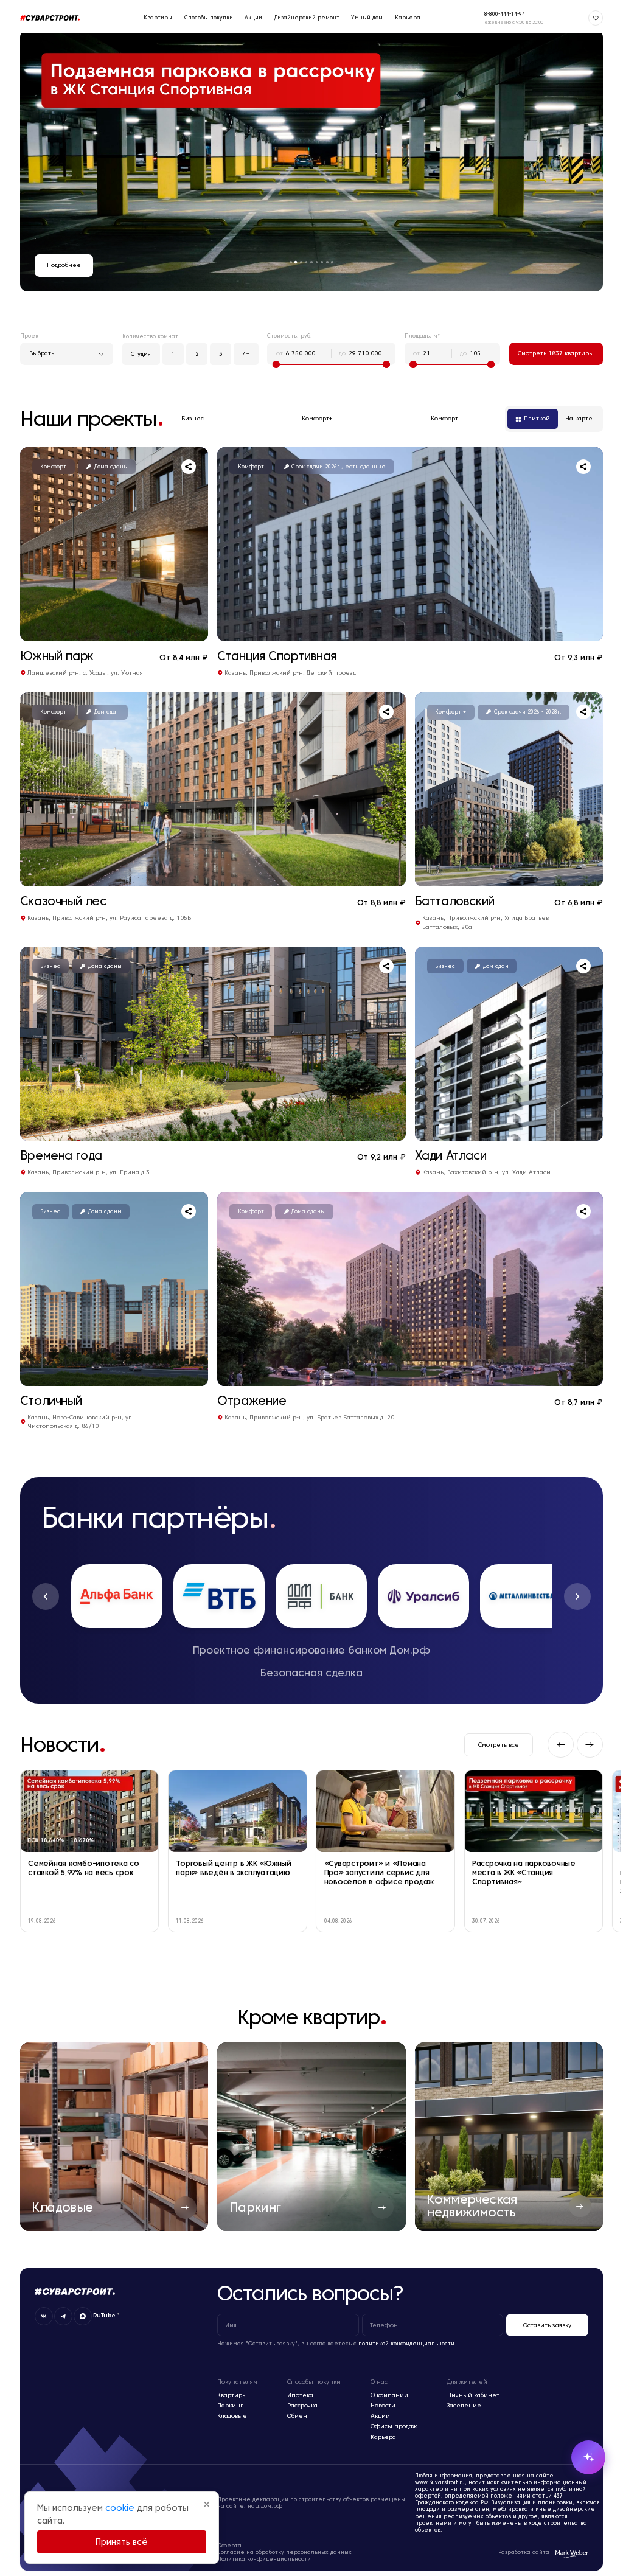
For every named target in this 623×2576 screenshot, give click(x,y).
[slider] (276, 364)
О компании (389, 2395)
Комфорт (444, 418)
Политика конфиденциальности (264, 2559)
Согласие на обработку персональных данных (284, 2552)
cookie (120, 2508)
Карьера (403, 18)
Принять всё (122, 2542)
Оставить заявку (547, 2325)
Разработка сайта (524, 2552)
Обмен (297, 2416)
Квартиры (153, 18)
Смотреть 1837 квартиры (556, 353)
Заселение (464, 2405)
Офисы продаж (394, 2426)
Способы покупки (204, 18)
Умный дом (363, 18)
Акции (249, 18)
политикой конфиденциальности (406, 2344)
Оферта (229, 2546)
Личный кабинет (473, 2395)
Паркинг (230, 2405)
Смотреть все (499, 1745)
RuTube (104, 2316)
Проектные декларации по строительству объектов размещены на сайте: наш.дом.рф (311, 2503)
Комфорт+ (317, 418)
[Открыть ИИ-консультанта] (579, 2457)
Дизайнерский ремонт (302, 18)
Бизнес (193, 418)
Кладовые (232, 2416)
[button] (46, 1596)
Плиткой (537, 418)
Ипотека (300, 2395)
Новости (383, 2405)
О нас (379, 2382)
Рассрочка (302, 2405)
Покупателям (237, 2382)
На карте (579, 418)
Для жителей (467, 2382)
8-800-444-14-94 (500, 14)
